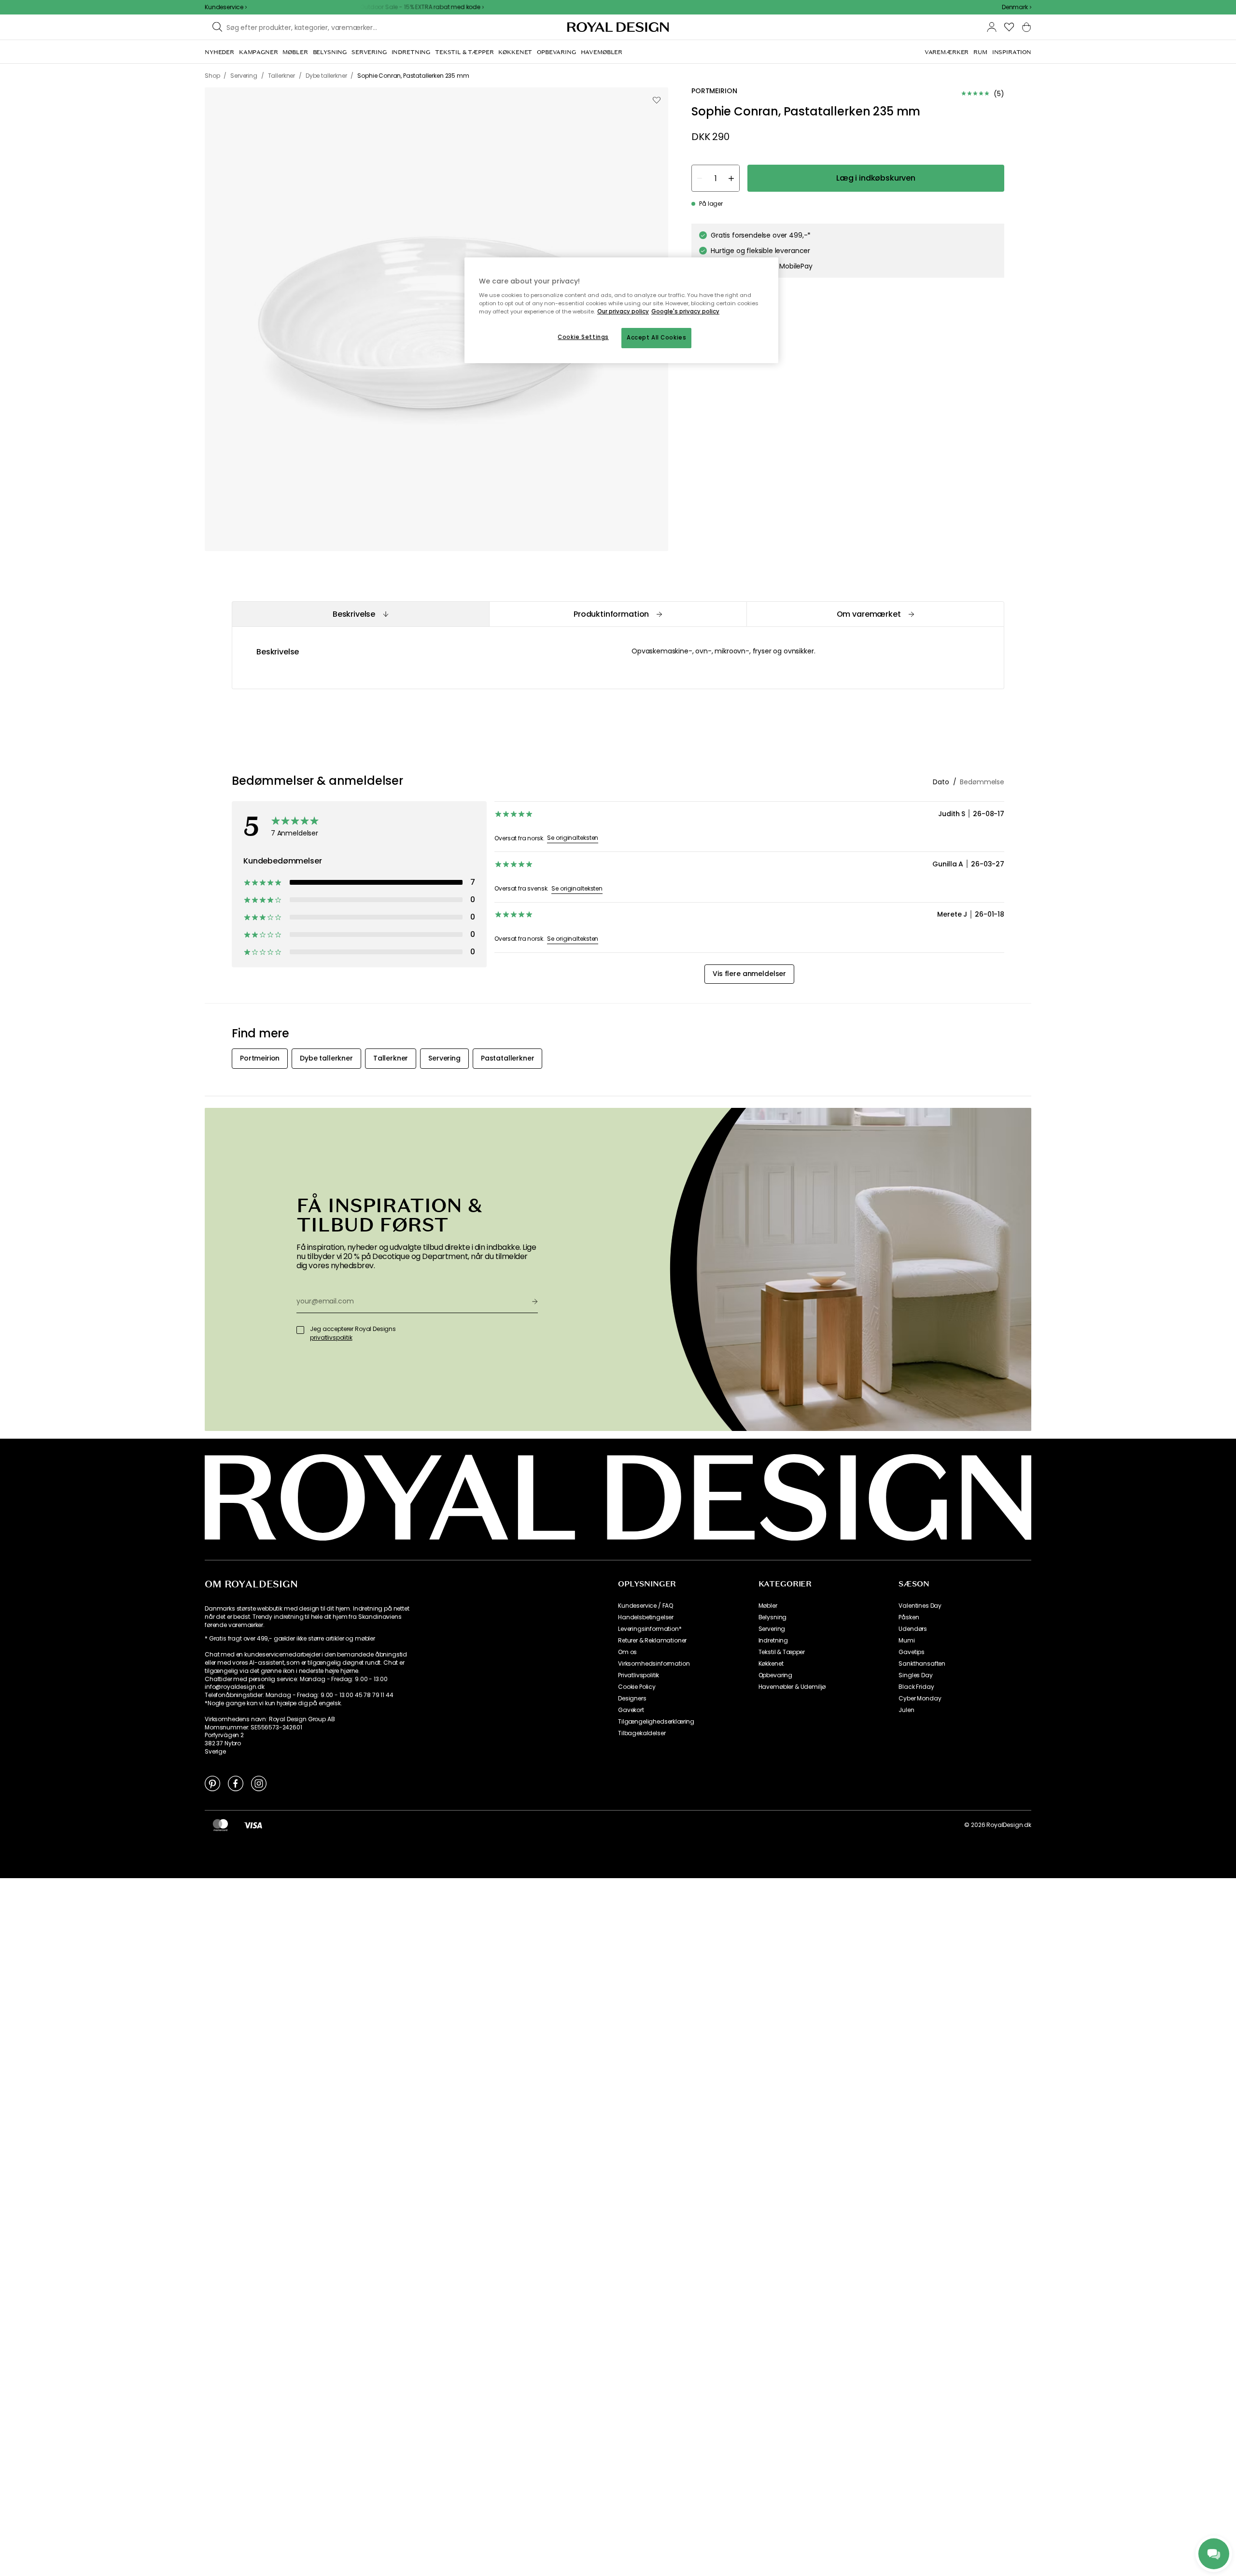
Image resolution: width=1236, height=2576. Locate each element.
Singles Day (915, 1675)
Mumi (906, 1641)
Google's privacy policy (685, 311)
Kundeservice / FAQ (646, 1606)
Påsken (909, 1617)
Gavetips (912, 1652)
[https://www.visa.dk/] (253, 1825)
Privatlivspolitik (639, 1675)
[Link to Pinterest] (212, 1783)
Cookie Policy (637, 1687)
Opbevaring (775, 1675)
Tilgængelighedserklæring (656, 1722)
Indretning (773, 1641)
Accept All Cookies (656, 338)
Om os (627, 1652)
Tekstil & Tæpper (782, 1652)
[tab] (360, 614)
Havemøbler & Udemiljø (792, 1687)
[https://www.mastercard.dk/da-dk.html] (220, 1825)
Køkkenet (771, 1664)
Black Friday (916, 1687)
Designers (632, 1698)
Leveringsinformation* (650, 1629)
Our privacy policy (623, 311)
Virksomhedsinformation (654, 1664)
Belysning (773, 1617)
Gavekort (631, 1710)
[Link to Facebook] (236, 1783)
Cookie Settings (583, 337)
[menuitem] (219, 52)
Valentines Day (920, 1606)
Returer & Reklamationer (652, 1641)
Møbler (768, 1606)
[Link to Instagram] (259, 1783)
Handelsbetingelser (646, 1617)
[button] (1017, 7)
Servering (772, 1629)
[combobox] (1017, 7)
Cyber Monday (920, 1698)
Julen (906, 1710)
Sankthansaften (922, 1664)
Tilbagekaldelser (642, 1733)
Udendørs (913, 1629)
